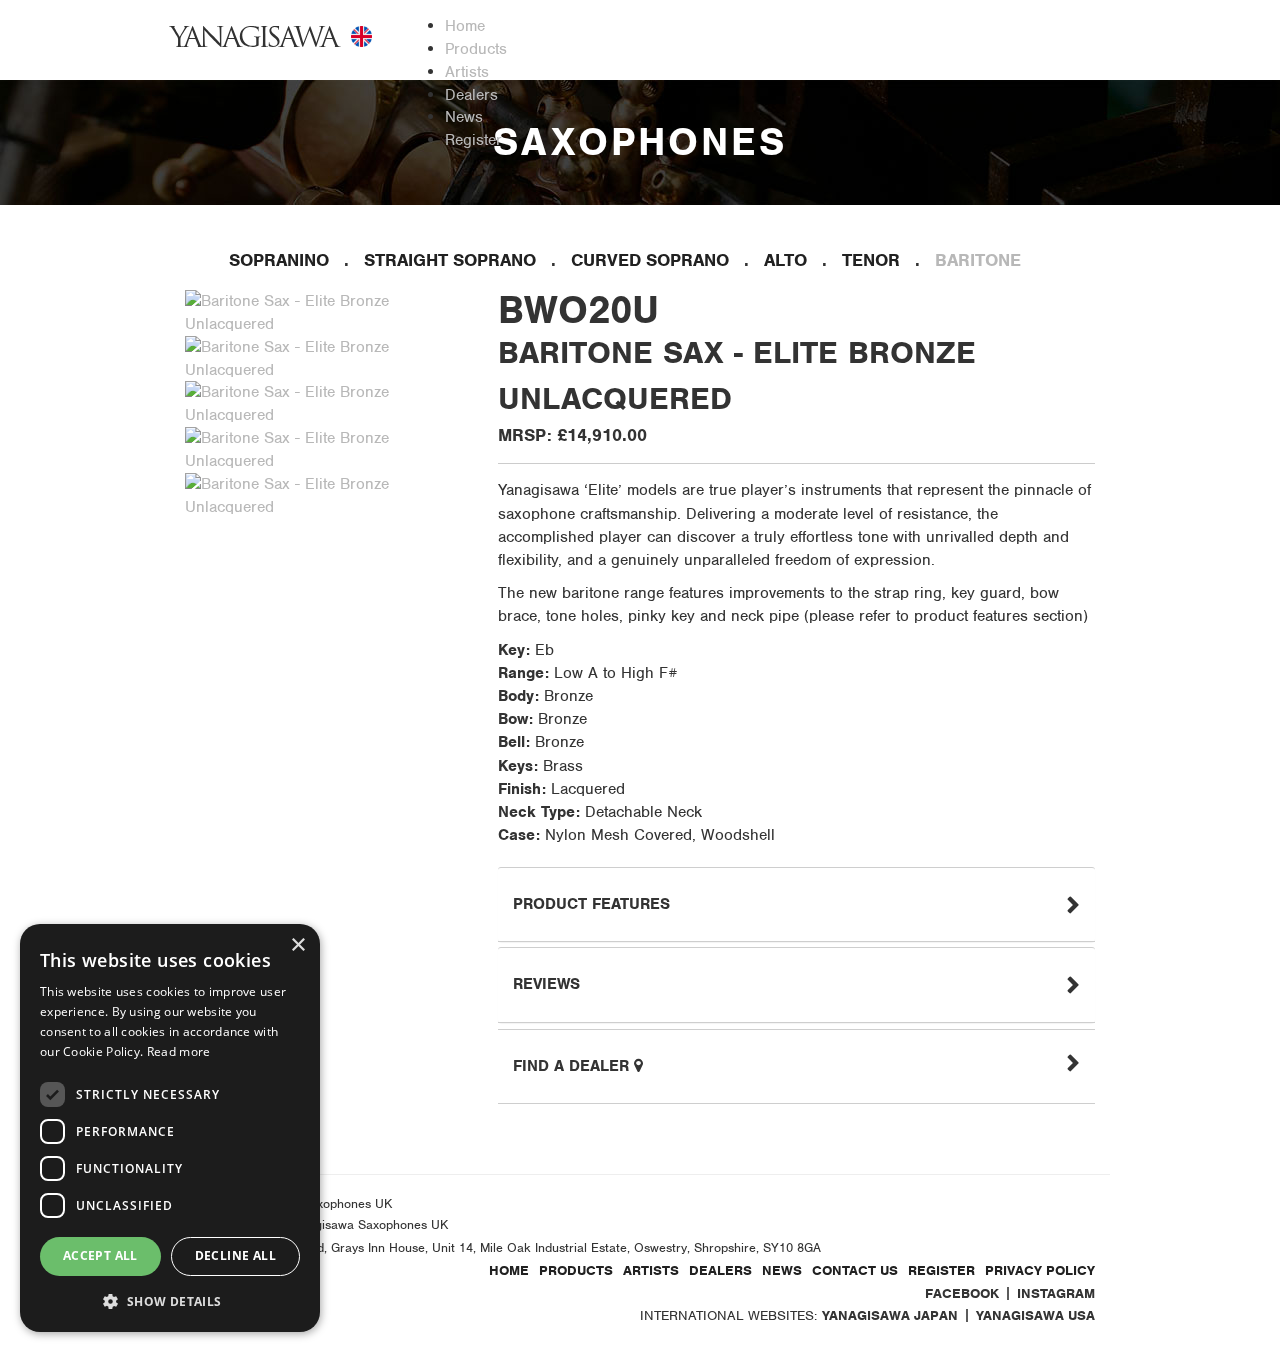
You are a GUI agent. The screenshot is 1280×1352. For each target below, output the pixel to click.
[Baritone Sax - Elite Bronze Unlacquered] (330, 312)
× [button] (297, 945)
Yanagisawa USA (1035, 1315)
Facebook (962, 1293)
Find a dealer (573, 1066)
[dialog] (170, 1128)
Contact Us (855, 1270)
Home (509, 1270)
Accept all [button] (100, 1255)
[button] (170, 1300)
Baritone (978, 260)
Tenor (871, 260)
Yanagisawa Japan (890, 1315)
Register (941, 1270)
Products (576, 1270)
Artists (651, 1270)
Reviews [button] (546, 984)
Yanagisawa (255, 37)
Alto (785, 260)
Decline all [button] (235, 1255)
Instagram (1056, 1293)
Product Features (591, 904)
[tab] (796, 904)
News (782, 1270)
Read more (179, 1051)
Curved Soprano (650, 260)
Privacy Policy (1040, 1270)
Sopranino (279, 260)
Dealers (720, 1270)
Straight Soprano (450, 260)
